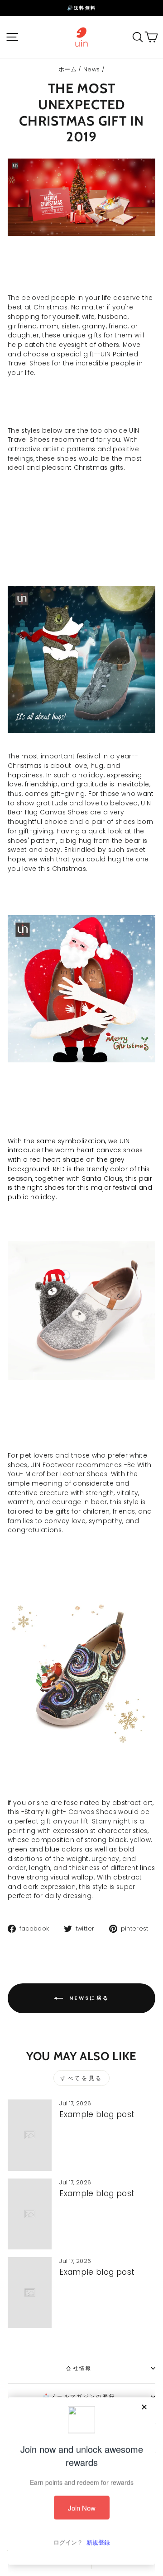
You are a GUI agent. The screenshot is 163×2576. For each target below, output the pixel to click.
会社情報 (79, 2368)
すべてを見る (81, 2078)
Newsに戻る (88, 1998)
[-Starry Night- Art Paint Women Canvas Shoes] (81, 1745)
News (91, 69)
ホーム (67, 69)
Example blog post (97, 2114)
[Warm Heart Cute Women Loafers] (81, 1060)
